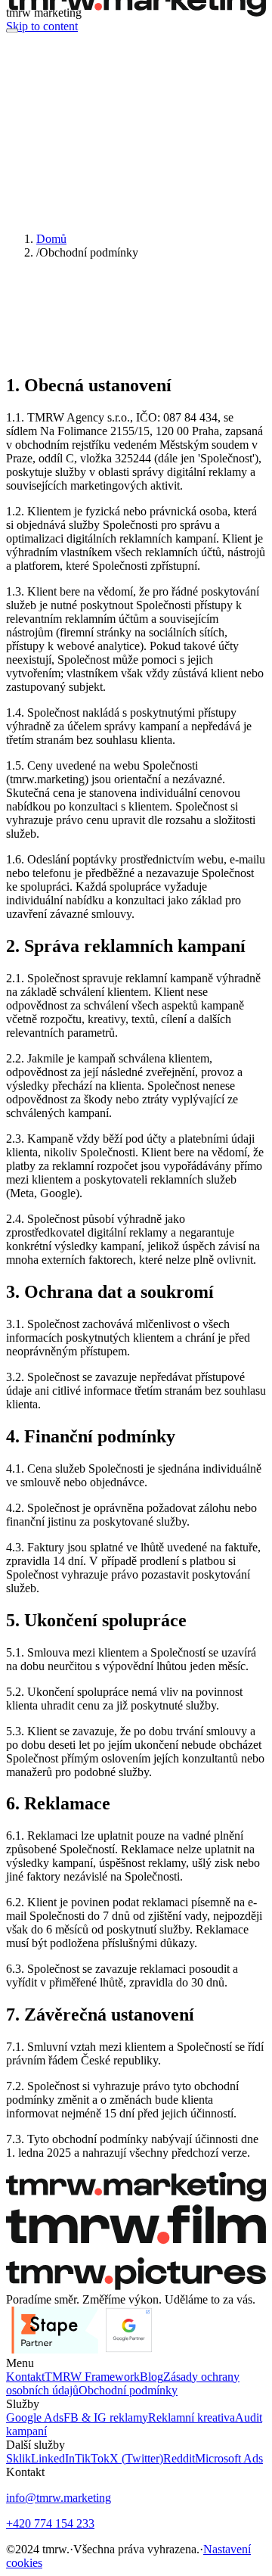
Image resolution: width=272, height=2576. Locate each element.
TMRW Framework (92, 2377)
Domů (51, 239)
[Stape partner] (55, 2349)
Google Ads (35, 2417)
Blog (151, 2377)
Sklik (19, 2458)
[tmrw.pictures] (136, 2286)
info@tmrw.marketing (59, 2498)
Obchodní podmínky (128, 2390)
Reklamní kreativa (192, 2417)
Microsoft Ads (229, 2458)
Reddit (179, 2458)
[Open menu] (12, 30)
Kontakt (25, 2377)
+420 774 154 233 (50, 2523)
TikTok (92, 2458)
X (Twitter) (136, 2458)
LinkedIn (53, 2458)
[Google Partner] (129, 2349)
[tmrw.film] (136, 2250)
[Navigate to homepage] (136, 12)
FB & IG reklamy (106, 2417)
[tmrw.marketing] (136, 2197)
